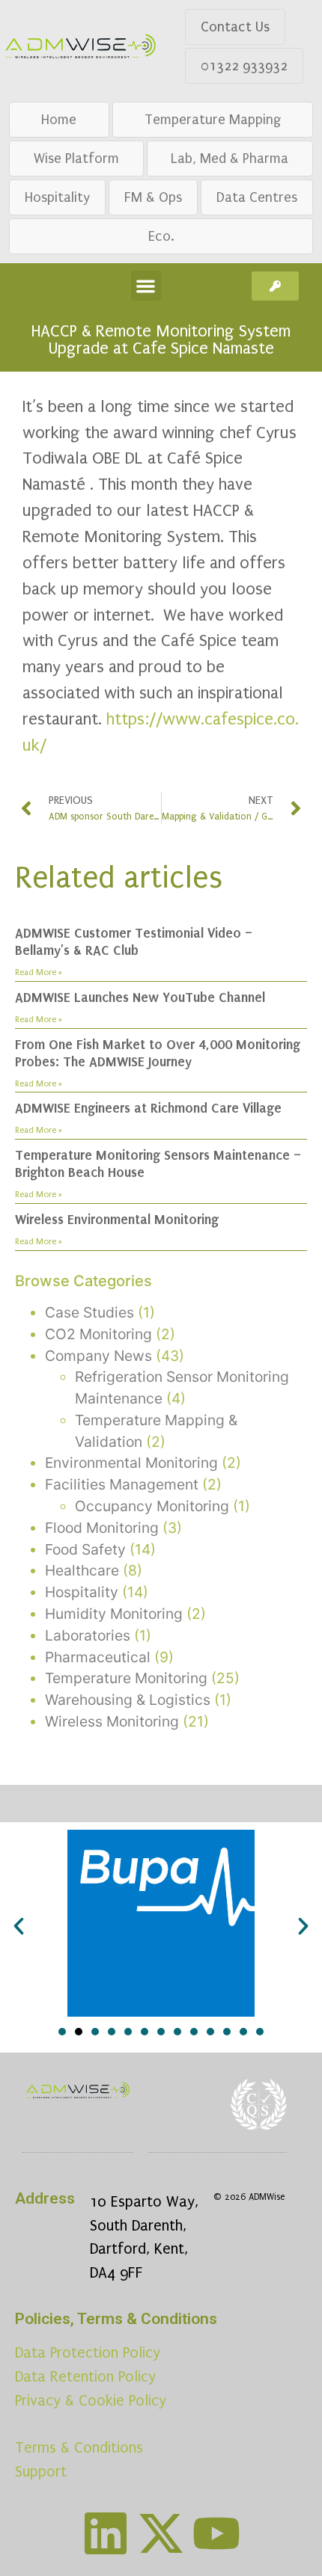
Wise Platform (76, 159)
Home (59, 120)
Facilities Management (122, 1484)
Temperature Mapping (213, 120)
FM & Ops (153, 197)
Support (41, 2472)
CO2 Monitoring (98, 1334)
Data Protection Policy (88, 2353)
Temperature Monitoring (126, 1678)
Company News (98, 1356)
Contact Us (235, 27)
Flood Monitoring (102, 1528)
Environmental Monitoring (131, 1463)
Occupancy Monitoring (152, 1506)
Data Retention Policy (85, 2377)
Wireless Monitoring (112, 1721)
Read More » (39, 972)
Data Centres (257, 197)
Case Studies (89, 1312)
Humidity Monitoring (114, 1614)
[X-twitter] (161, 2533)
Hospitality (57, 197)
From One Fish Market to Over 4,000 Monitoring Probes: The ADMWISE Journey (158, 1053)
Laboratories (88, 1635)
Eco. (161, 236)
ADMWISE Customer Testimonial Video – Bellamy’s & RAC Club (134, 942)
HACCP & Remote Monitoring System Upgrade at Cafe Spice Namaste (161, 340)
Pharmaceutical (98, 1657)
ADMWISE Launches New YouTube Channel (140, 997)
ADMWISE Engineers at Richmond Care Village (148, 1108)
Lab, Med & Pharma (230, 159)
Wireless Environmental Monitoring (117, 1220)
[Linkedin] (106, 2533)
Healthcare (82, 1570)
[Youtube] (216, 2533)
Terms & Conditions (79, 2448)
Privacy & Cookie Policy (91, 2401)
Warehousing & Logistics (128, 1700)
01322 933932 (244, 66)
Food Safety (85, 1549)
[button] (146, 286)
